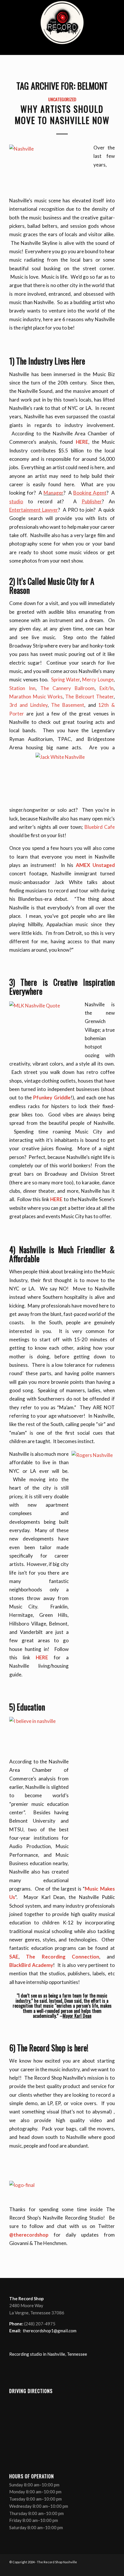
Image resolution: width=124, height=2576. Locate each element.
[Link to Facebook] (84, 2569)
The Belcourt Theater (89, 697)
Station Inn (22, 688)
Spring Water (65, 679)
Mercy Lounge (98, 679)
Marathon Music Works (36, 697)
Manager (53, 493)
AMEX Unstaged (95, 865)
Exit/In (107, 688)
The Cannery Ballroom (67, 688)
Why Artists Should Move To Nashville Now (62, 114)
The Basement (68, 705)
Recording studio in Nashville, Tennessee (48, 2354)
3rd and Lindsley (28, 705)
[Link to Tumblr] (110, 2569)
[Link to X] (93, 2569)
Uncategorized (62, 99)
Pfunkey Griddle (52, 1097)
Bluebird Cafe (100, 827)
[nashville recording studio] (62, 27)
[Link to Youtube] (102, 2569)
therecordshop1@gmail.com (50, 2331)
